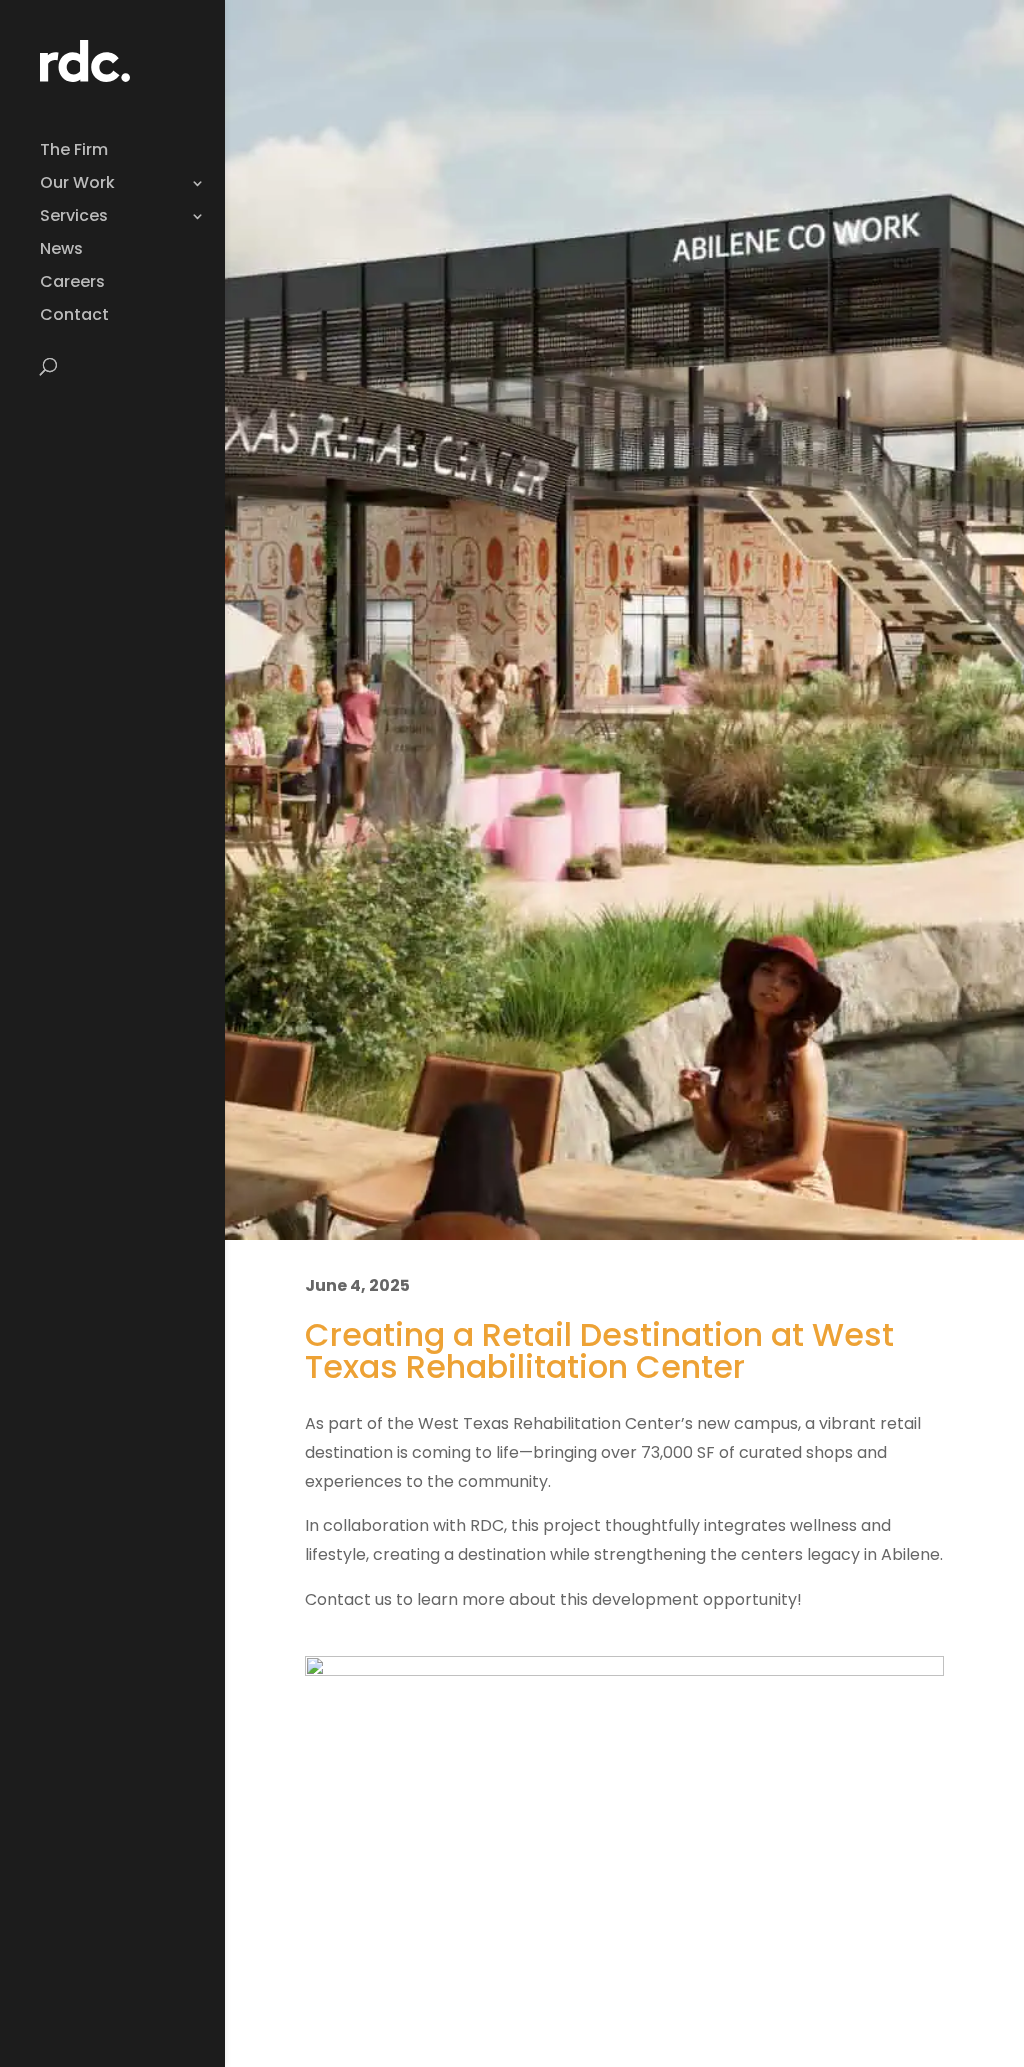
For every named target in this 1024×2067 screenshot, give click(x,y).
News (61, 251)
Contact (74, 317)
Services (74, 218)
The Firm (74, 152)
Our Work (77, 185)
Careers (72, 284)
